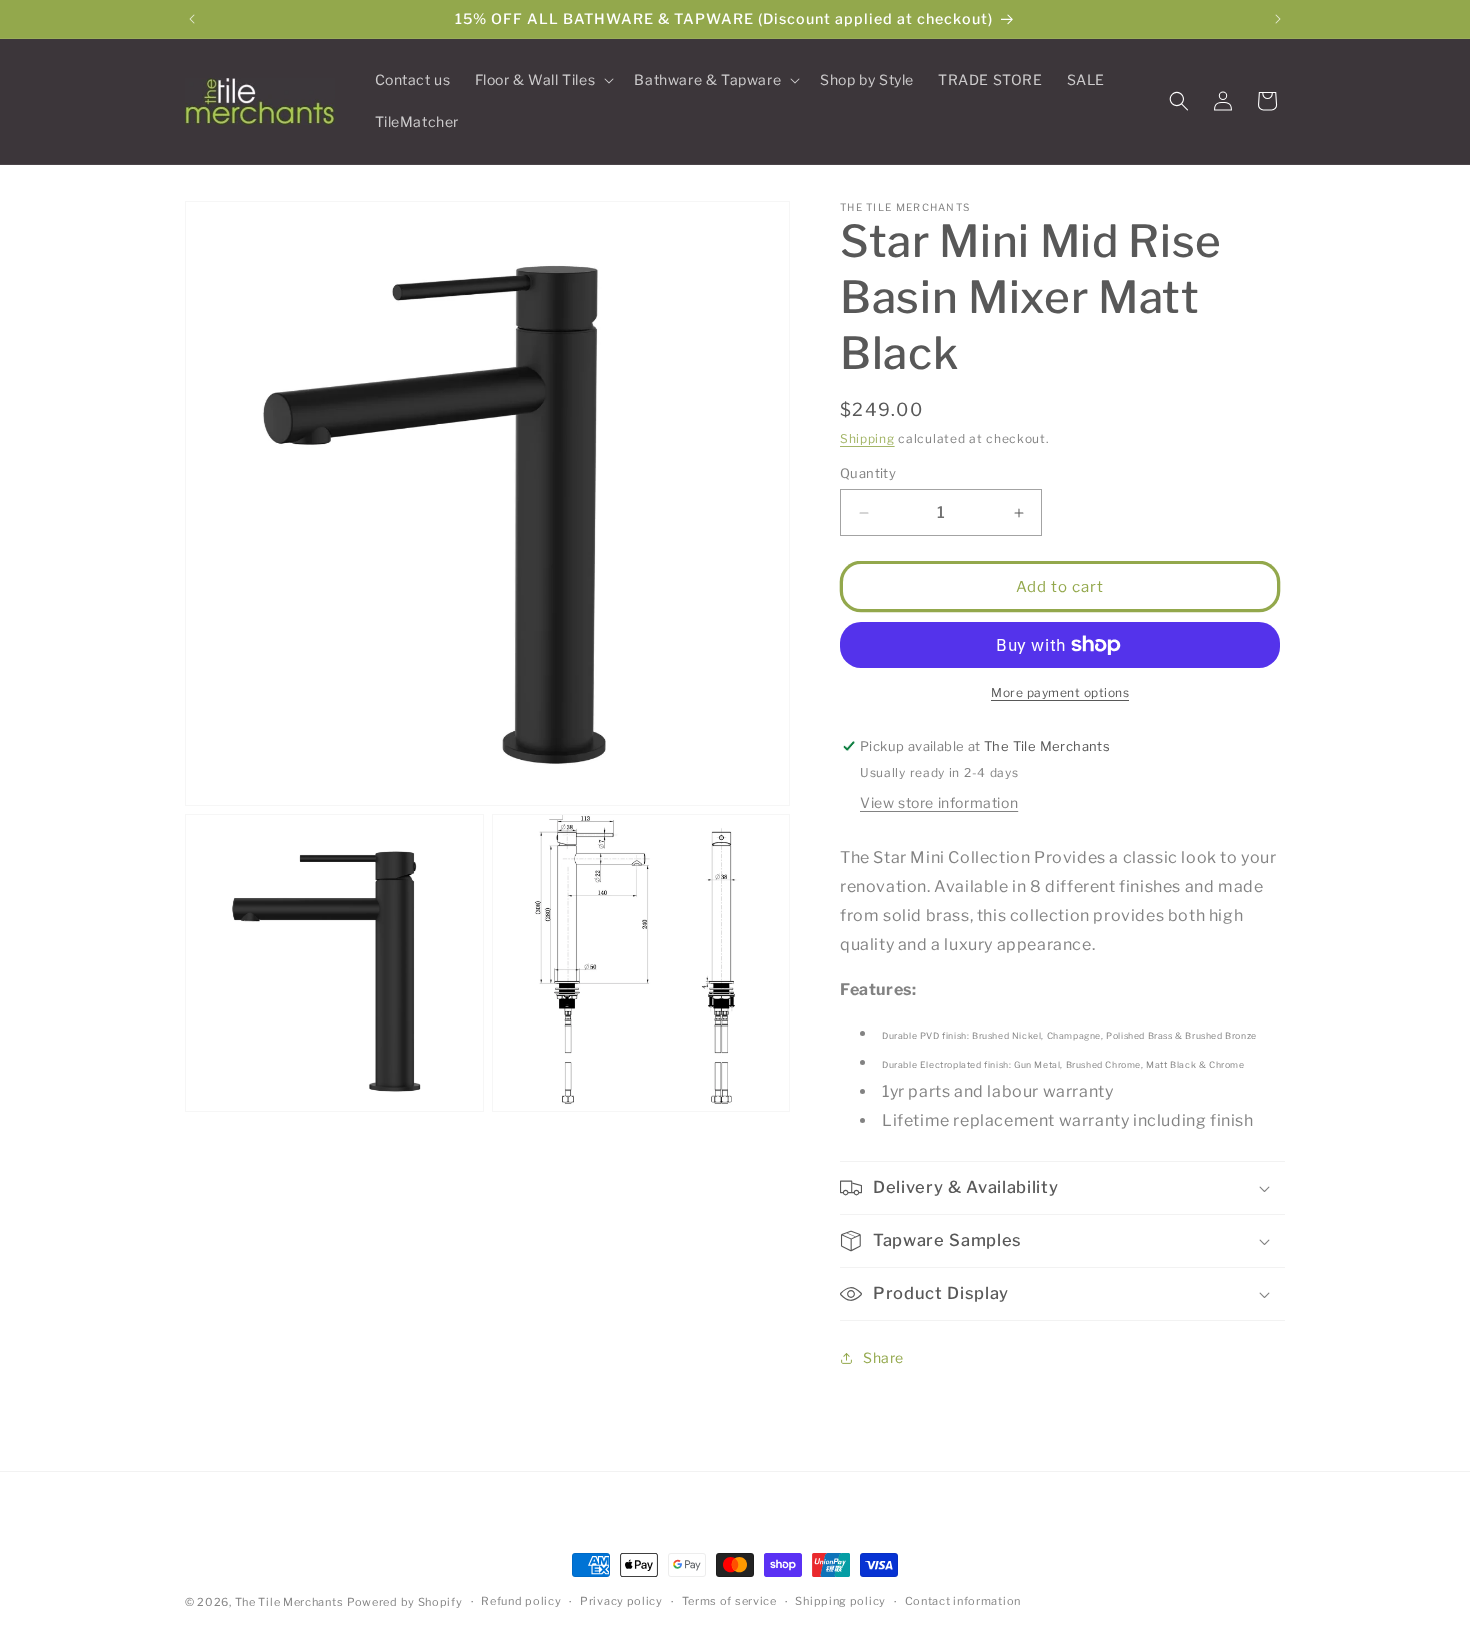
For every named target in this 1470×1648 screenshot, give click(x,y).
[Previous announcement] (192, 19)
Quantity (868, 473)
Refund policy (521, 1601)
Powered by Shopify (405, 1602)
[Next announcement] (1278, 19)
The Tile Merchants (289, 1602)
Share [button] (883, 1357)
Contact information (963, 1601)
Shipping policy (840, 1601)
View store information (939, 802)
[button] (543, 80)
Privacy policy (621, 1601)
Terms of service (729, 1601)
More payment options (1060, 692)
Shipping (867, 438)
